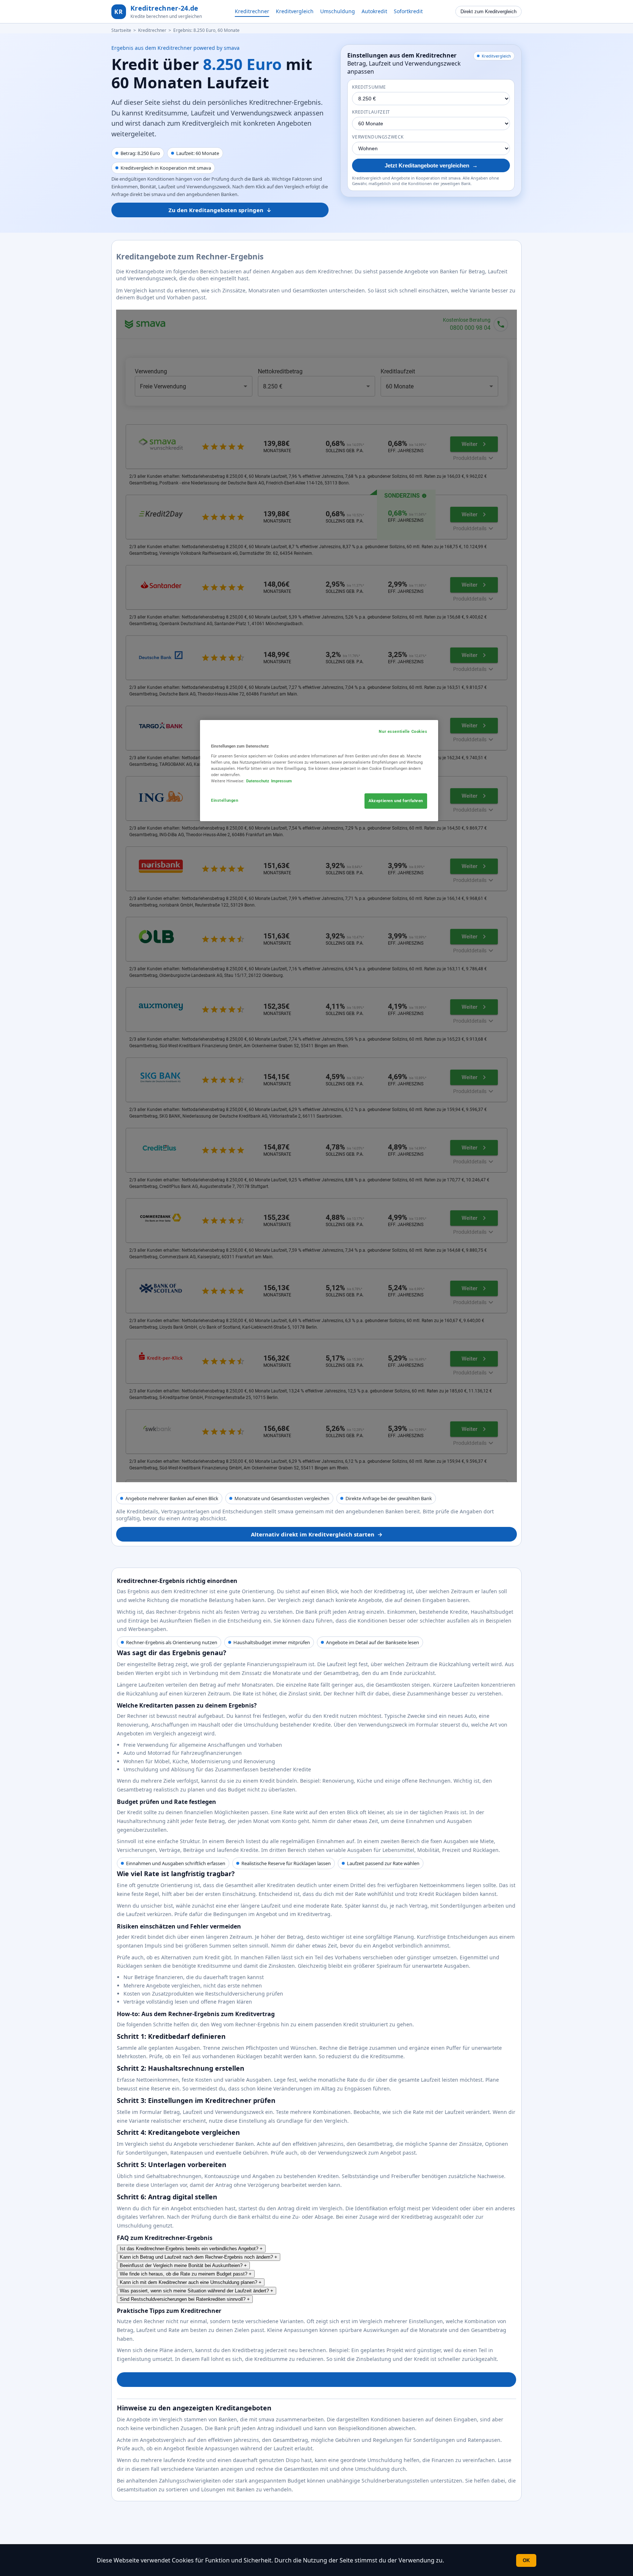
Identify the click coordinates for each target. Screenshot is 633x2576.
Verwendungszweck (378, 137)
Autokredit (374, 11)
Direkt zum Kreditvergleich (488, 12)
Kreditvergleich (295, 11)
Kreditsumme (369, 87)
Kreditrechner (252, 11)
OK (526, 2560)
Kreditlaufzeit (371, 112)
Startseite (121, 30)
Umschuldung (338, 11)
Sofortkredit (408, 11)
